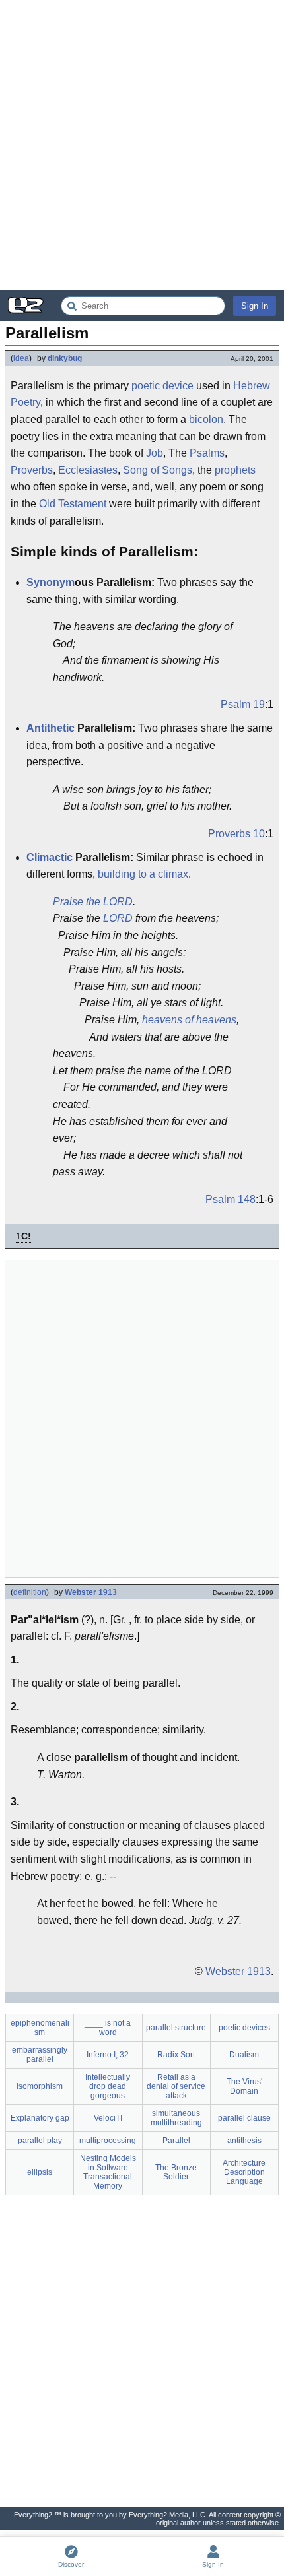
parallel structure (176, 2028)
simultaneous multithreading (176, 2118)
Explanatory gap (40, 2118)
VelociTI (108, 2118)
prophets (235, 470)
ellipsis (40, 2172)
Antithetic (51, 728)
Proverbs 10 (236, 834)
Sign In (255, 306)
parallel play (40, 2141)
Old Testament (73, 504)
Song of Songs (158, 470)
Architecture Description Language (244, 2172)
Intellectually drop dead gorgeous (108, 2086)
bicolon (206, 419)
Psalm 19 (243, 704)
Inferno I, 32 (108, 2055)
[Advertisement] (142, 145)
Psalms (207, 453)
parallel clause (244, 2118)
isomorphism (40, 2086)
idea (21, 358)
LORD (118, 918)
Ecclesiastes (88, 470)
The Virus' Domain (244, 2086)
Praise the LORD (93, 902)
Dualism (244, 2055)
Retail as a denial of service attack (176, 2086)
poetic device (162, 386)
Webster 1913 (91, 1592)
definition (30, 1592)
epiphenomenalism (40, 2028)
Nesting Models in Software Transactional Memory (108, 2172)
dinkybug (65, 358)
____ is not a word (108, 2028)
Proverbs (32, 470)
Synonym (51, 582)
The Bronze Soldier (176, 2172)
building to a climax (143, 874)
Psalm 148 (231, 1199)
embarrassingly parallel (40, 2055)
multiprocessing (108, 2141)
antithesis (244, 2141)
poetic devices (244, 2028)
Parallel (176, 2141)
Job (155, 453)
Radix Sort (176, 2055)
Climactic (50, 857)
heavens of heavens (189, 1020)
